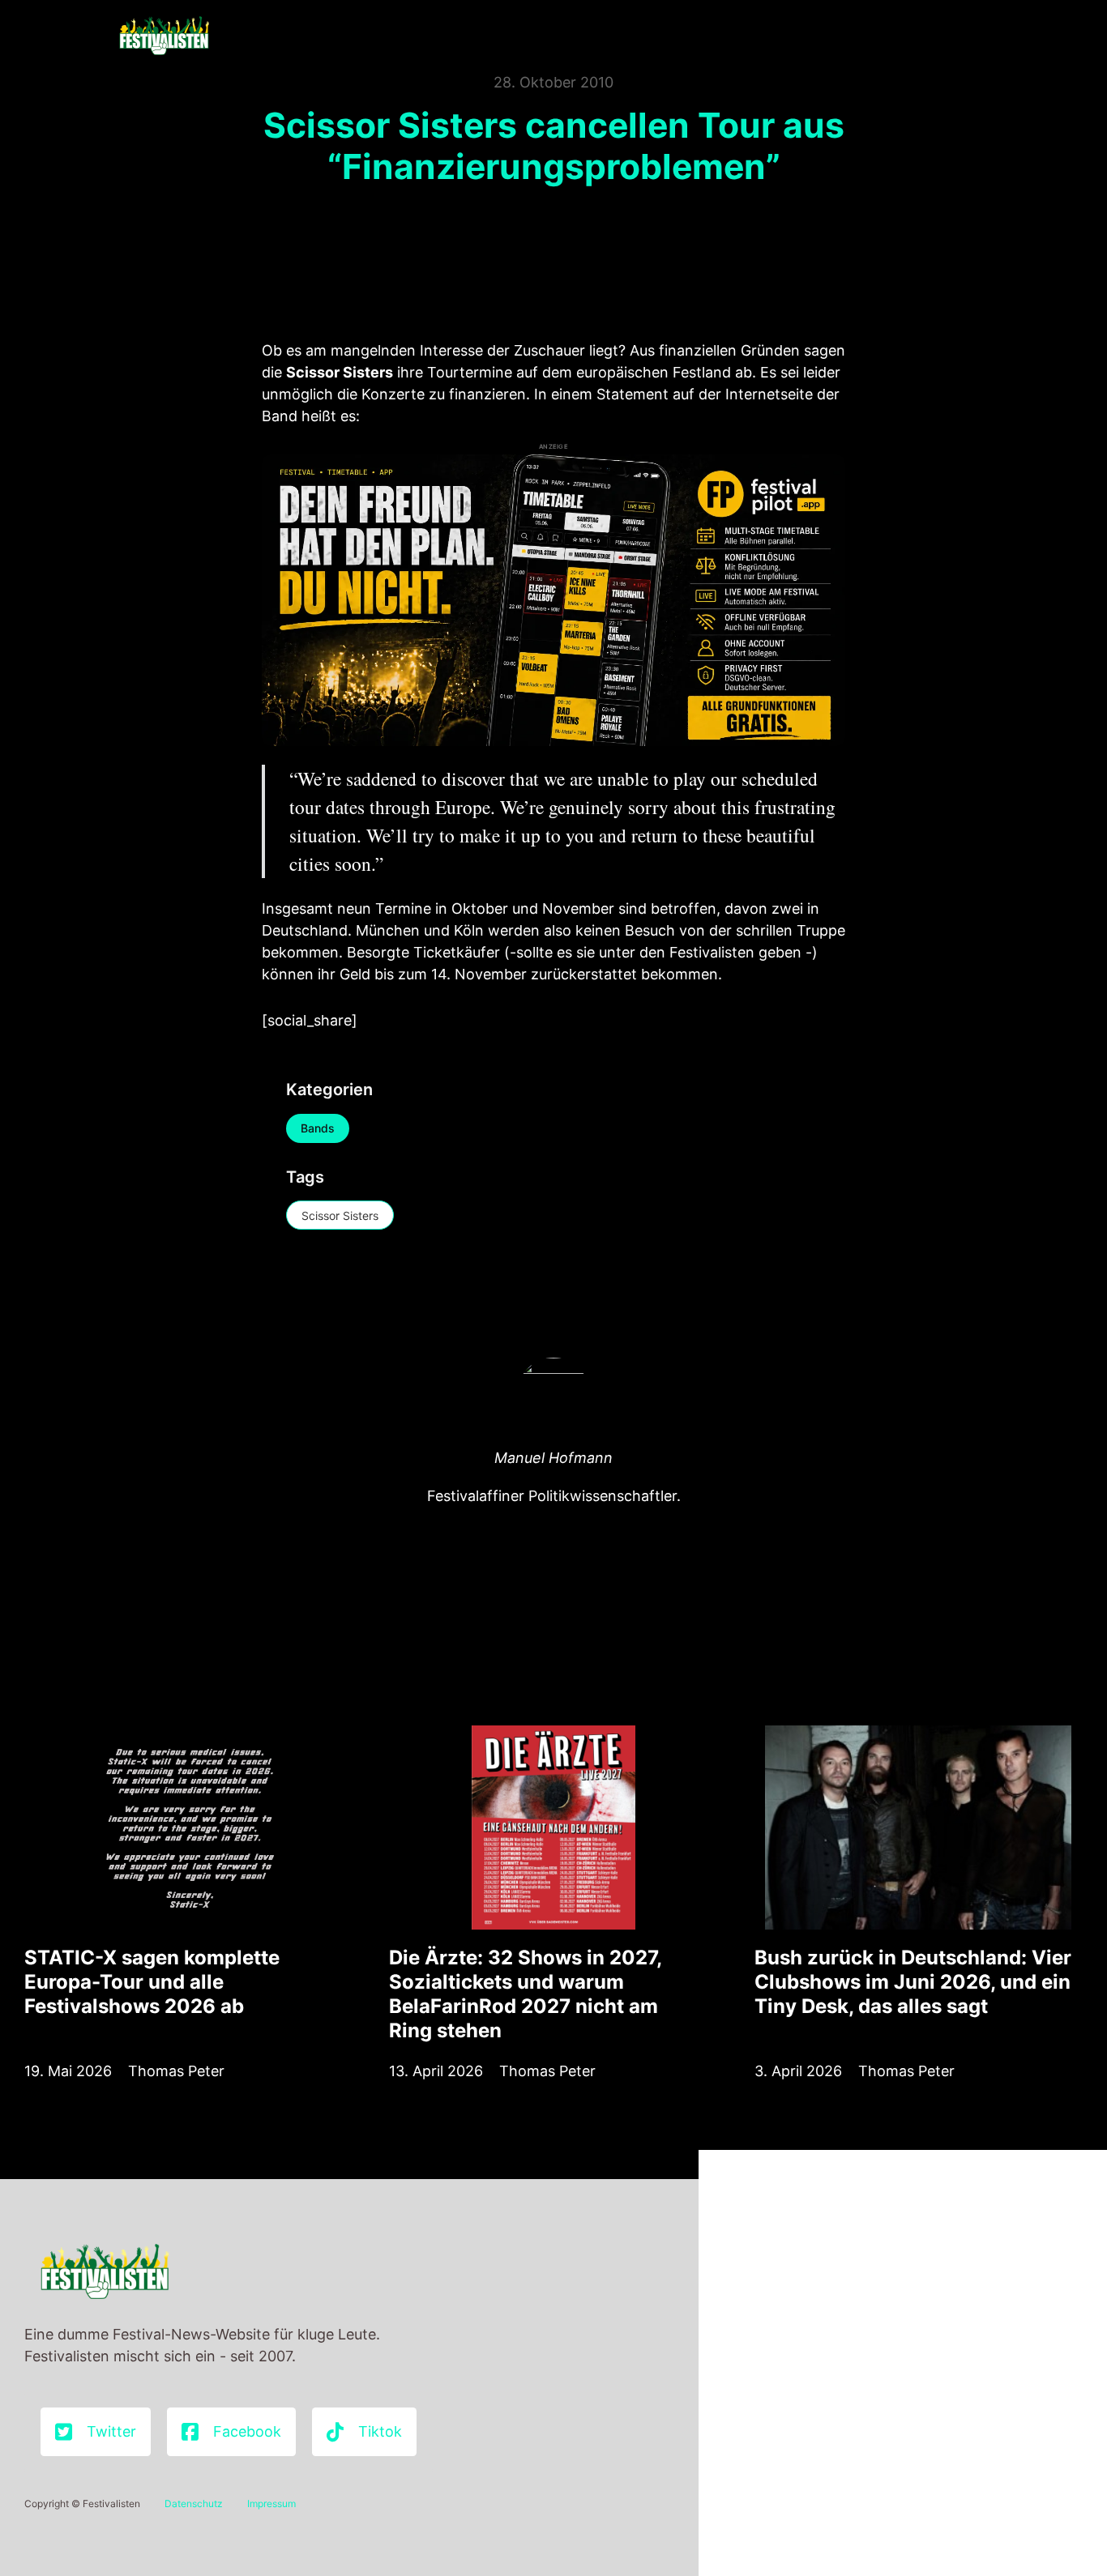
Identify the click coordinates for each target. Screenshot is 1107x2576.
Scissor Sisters (340, 1215)
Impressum (271, 2503)
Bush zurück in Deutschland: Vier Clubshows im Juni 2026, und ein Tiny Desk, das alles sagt (913, 1982)
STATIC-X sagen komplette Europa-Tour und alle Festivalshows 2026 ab (152, 1982)
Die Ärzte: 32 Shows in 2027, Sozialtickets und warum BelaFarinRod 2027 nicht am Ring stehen (525, 1994)
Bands (318, 1128)
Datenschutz (194, 2503)
